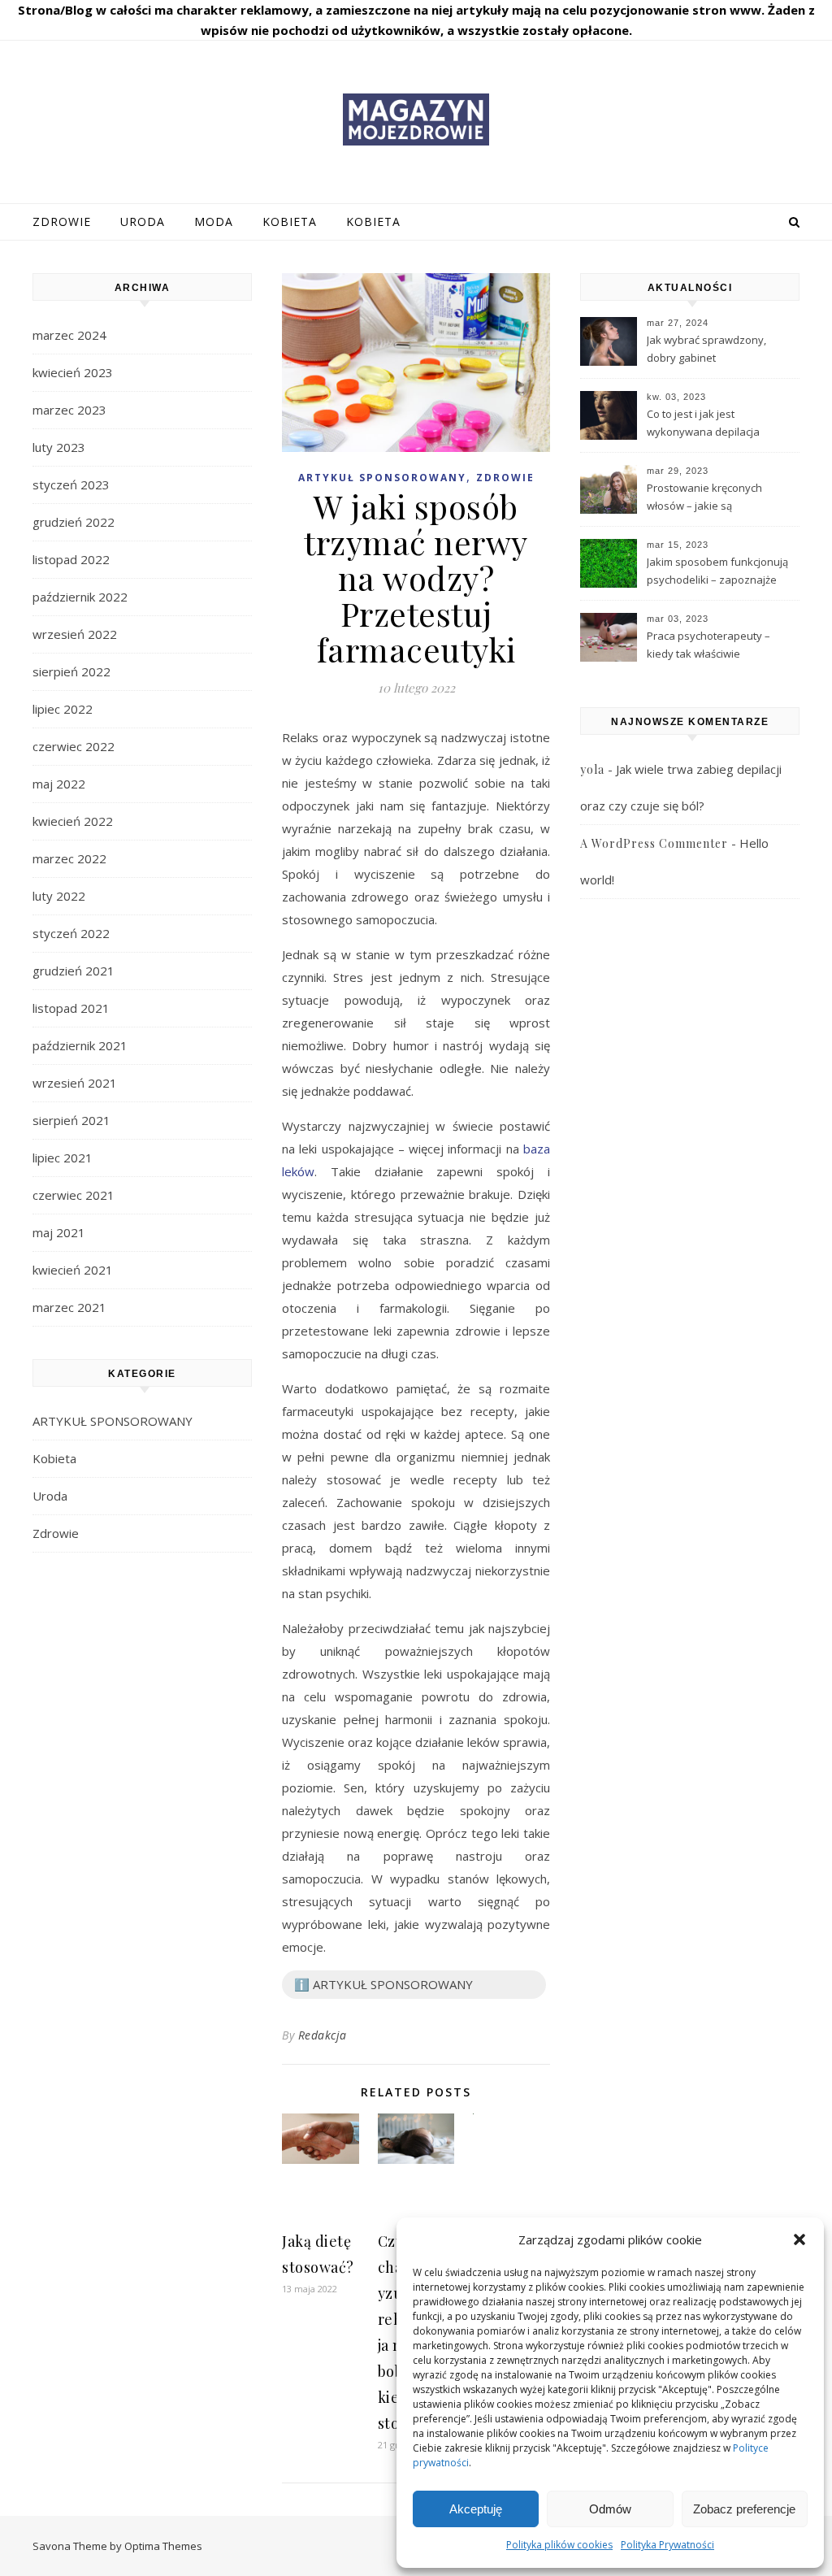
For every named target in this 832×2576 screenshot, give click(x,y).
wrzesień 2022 (75, 634)
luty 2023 (59, 447)
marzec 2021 (69, 1307)
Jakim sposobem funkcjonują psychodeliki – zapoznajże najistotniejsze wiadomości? (717, 572)
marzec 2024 (69, 335)
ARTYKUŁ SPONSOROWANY (113, 1421)
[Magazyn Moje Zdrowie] (416, 119)
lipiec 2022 (63, 709)
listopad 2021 (71, 1008)
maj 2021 (59, 1232)
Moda (214, 222)
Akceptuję (476, 2509)
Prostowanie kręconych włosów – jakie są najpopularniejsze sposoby (715, 498)
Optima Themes (163, 2546)
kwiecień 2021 (73, 1270)
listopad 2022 (71, 559)
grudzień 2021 (74, 971)
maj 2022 (59, 784)
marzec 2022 (69, 858)
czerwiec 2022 (74, 746)
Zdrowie (62, 222)
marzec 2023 (69, 410)
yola (592, 769)
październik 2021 (80, 1045)
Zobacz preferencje (744, 2509)
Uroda (143, 222)
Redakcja (323, 2035)
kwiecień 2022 (73, 821)
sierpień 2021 (71, 1120)
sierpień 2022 (71, 671)
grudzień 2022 (74, 522)
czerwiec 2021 (74, 1195)
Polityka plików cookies (559, 2545)
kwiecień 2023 (73, 372)
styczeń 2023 (71, 484)
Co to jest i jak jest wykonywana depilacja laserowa (703, 424)
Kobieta (290, 222)
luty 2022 (59, 896)
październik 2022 (80, 597)
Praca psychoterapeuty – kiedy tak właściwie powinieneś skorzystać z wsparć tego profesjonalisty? (718, 646)
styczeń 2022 (71, 933)
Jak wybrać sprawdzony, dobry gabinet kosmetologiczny (706, 350)
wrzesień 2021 (75, 1083)
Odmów (610, 2509)
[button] (799, 2239)
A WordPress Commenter (654, 843)
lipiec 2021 (63, 1158)
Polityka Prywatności (667, 2545)
